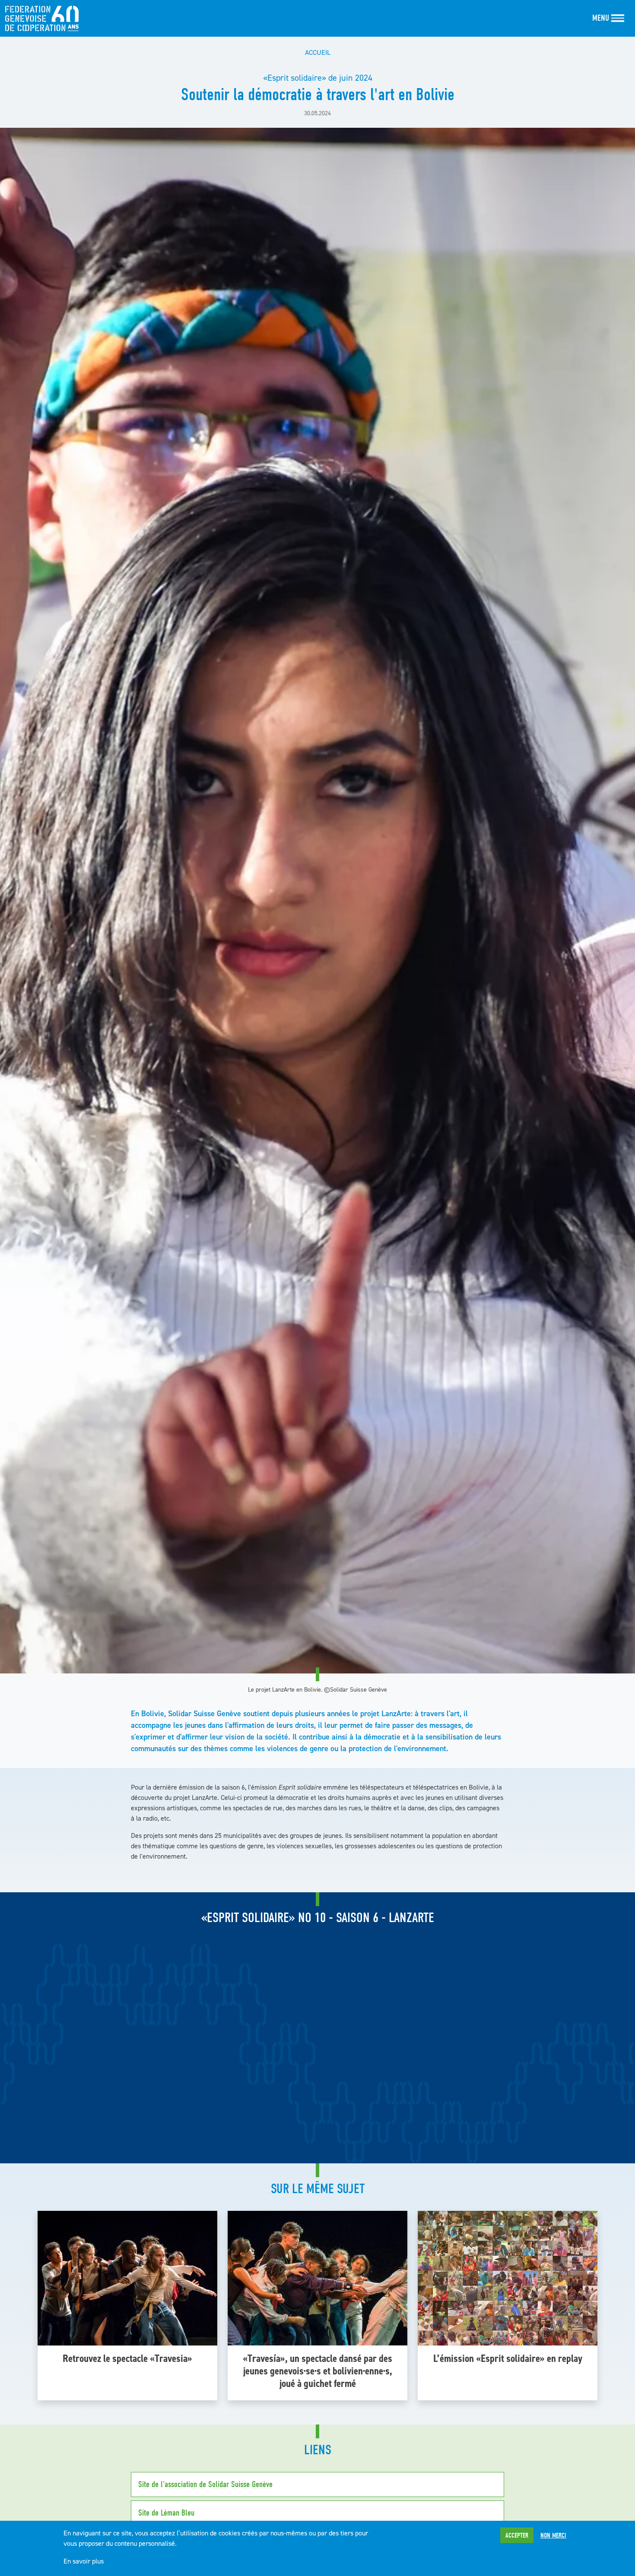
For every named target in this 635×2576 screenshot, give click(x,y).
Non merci (553, 2535)
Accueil (318, 52)
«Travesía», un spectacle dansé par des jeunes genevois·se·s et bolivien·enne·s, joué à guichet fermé (317, 2371)
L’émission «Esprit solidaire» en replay (508, 2358)
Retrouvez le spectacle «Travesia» (127, 2358)
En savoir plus (84, 2561)
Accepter (517, 2535)
